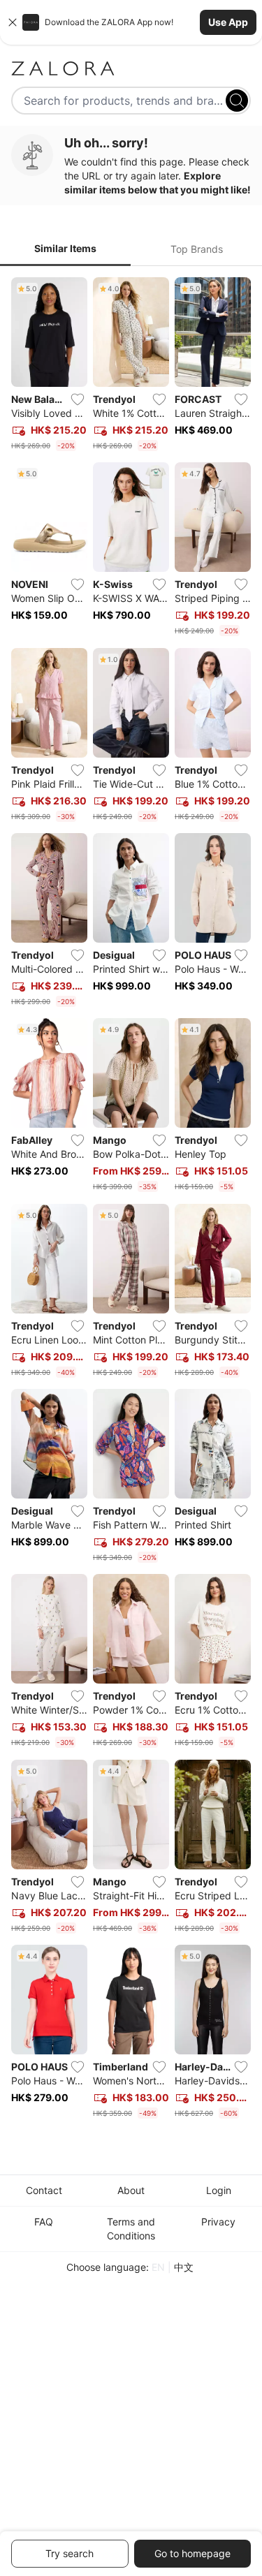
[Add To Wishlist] (78, 399)
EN (158, 2267)
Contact (44, 2190)
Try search (70, 2553)
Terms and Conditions (131, 2229)
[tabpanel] (131, 1201)
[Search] (237, 101)
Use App (228, 22)
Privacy (218, 2222)
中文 (184, 2267)
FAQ (44, 2222)
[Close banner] (13, 22)
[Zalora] (131, 68)
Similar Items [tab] (65, 248)
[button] (131, 22)
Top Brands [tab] (197, 249)
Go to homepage (192, 2553)
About (131, 2190)
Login (219, 2190)
